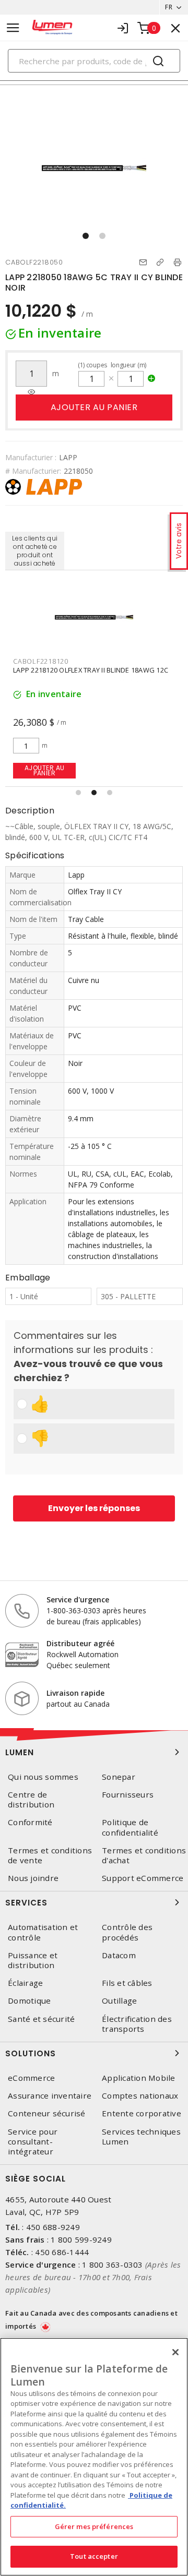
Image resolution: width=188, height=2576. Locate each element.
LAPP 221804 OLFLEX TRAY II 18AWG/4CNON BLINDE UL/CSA (83, 674)
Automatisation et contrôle (43, 1932)
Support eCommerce (143, 1878)
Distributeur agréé (80, 1643)
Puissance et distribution (33, 1960)
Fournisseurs (128, 1795)
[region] (94, 2457)
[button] (86, 236)
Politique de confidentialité (130, 1827)
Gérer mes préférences (94, 2526)
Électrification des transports (137, 2024)
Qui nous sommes (43, 1777)
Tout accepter (94, 2556)
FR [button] (169, 7)
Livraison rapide (75, 1693)
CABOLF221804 (39, 661)
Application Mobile (139, 2078)
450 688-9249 (53, 2227)
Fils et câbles (127, 1983)
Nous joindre (33, 1878)
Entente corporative (142, 2113)
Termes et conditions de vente (50, 1855)
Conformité (30, 1822)
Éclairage (25, 1983)
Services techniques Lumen (141, 2137)
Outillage (119, 2001)
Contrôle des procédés (127, 1932)
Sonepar (119, 1777)
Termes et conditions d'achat (144, 1855)
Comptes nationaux (140, 2096)
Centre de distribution (31, 1800)
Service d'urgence (78, 1599)
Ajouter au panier (94, 407)
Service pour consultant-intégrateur (33, 2142)
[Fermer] (175, 2352)
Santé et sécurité (41, 2019)
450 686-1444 (62, 2252)
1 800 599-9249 (81, 2239)
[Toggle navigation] (13, 28)
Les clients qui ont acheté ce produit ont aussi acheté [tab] (35, 551)
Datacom (119, 1955)
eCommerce (31, 2078)
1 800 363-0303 (113, 2265)
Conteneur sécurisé (47, 2113)
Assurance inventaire (50, 2096)
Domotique (29, 2001)
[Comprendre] (31, 392)
